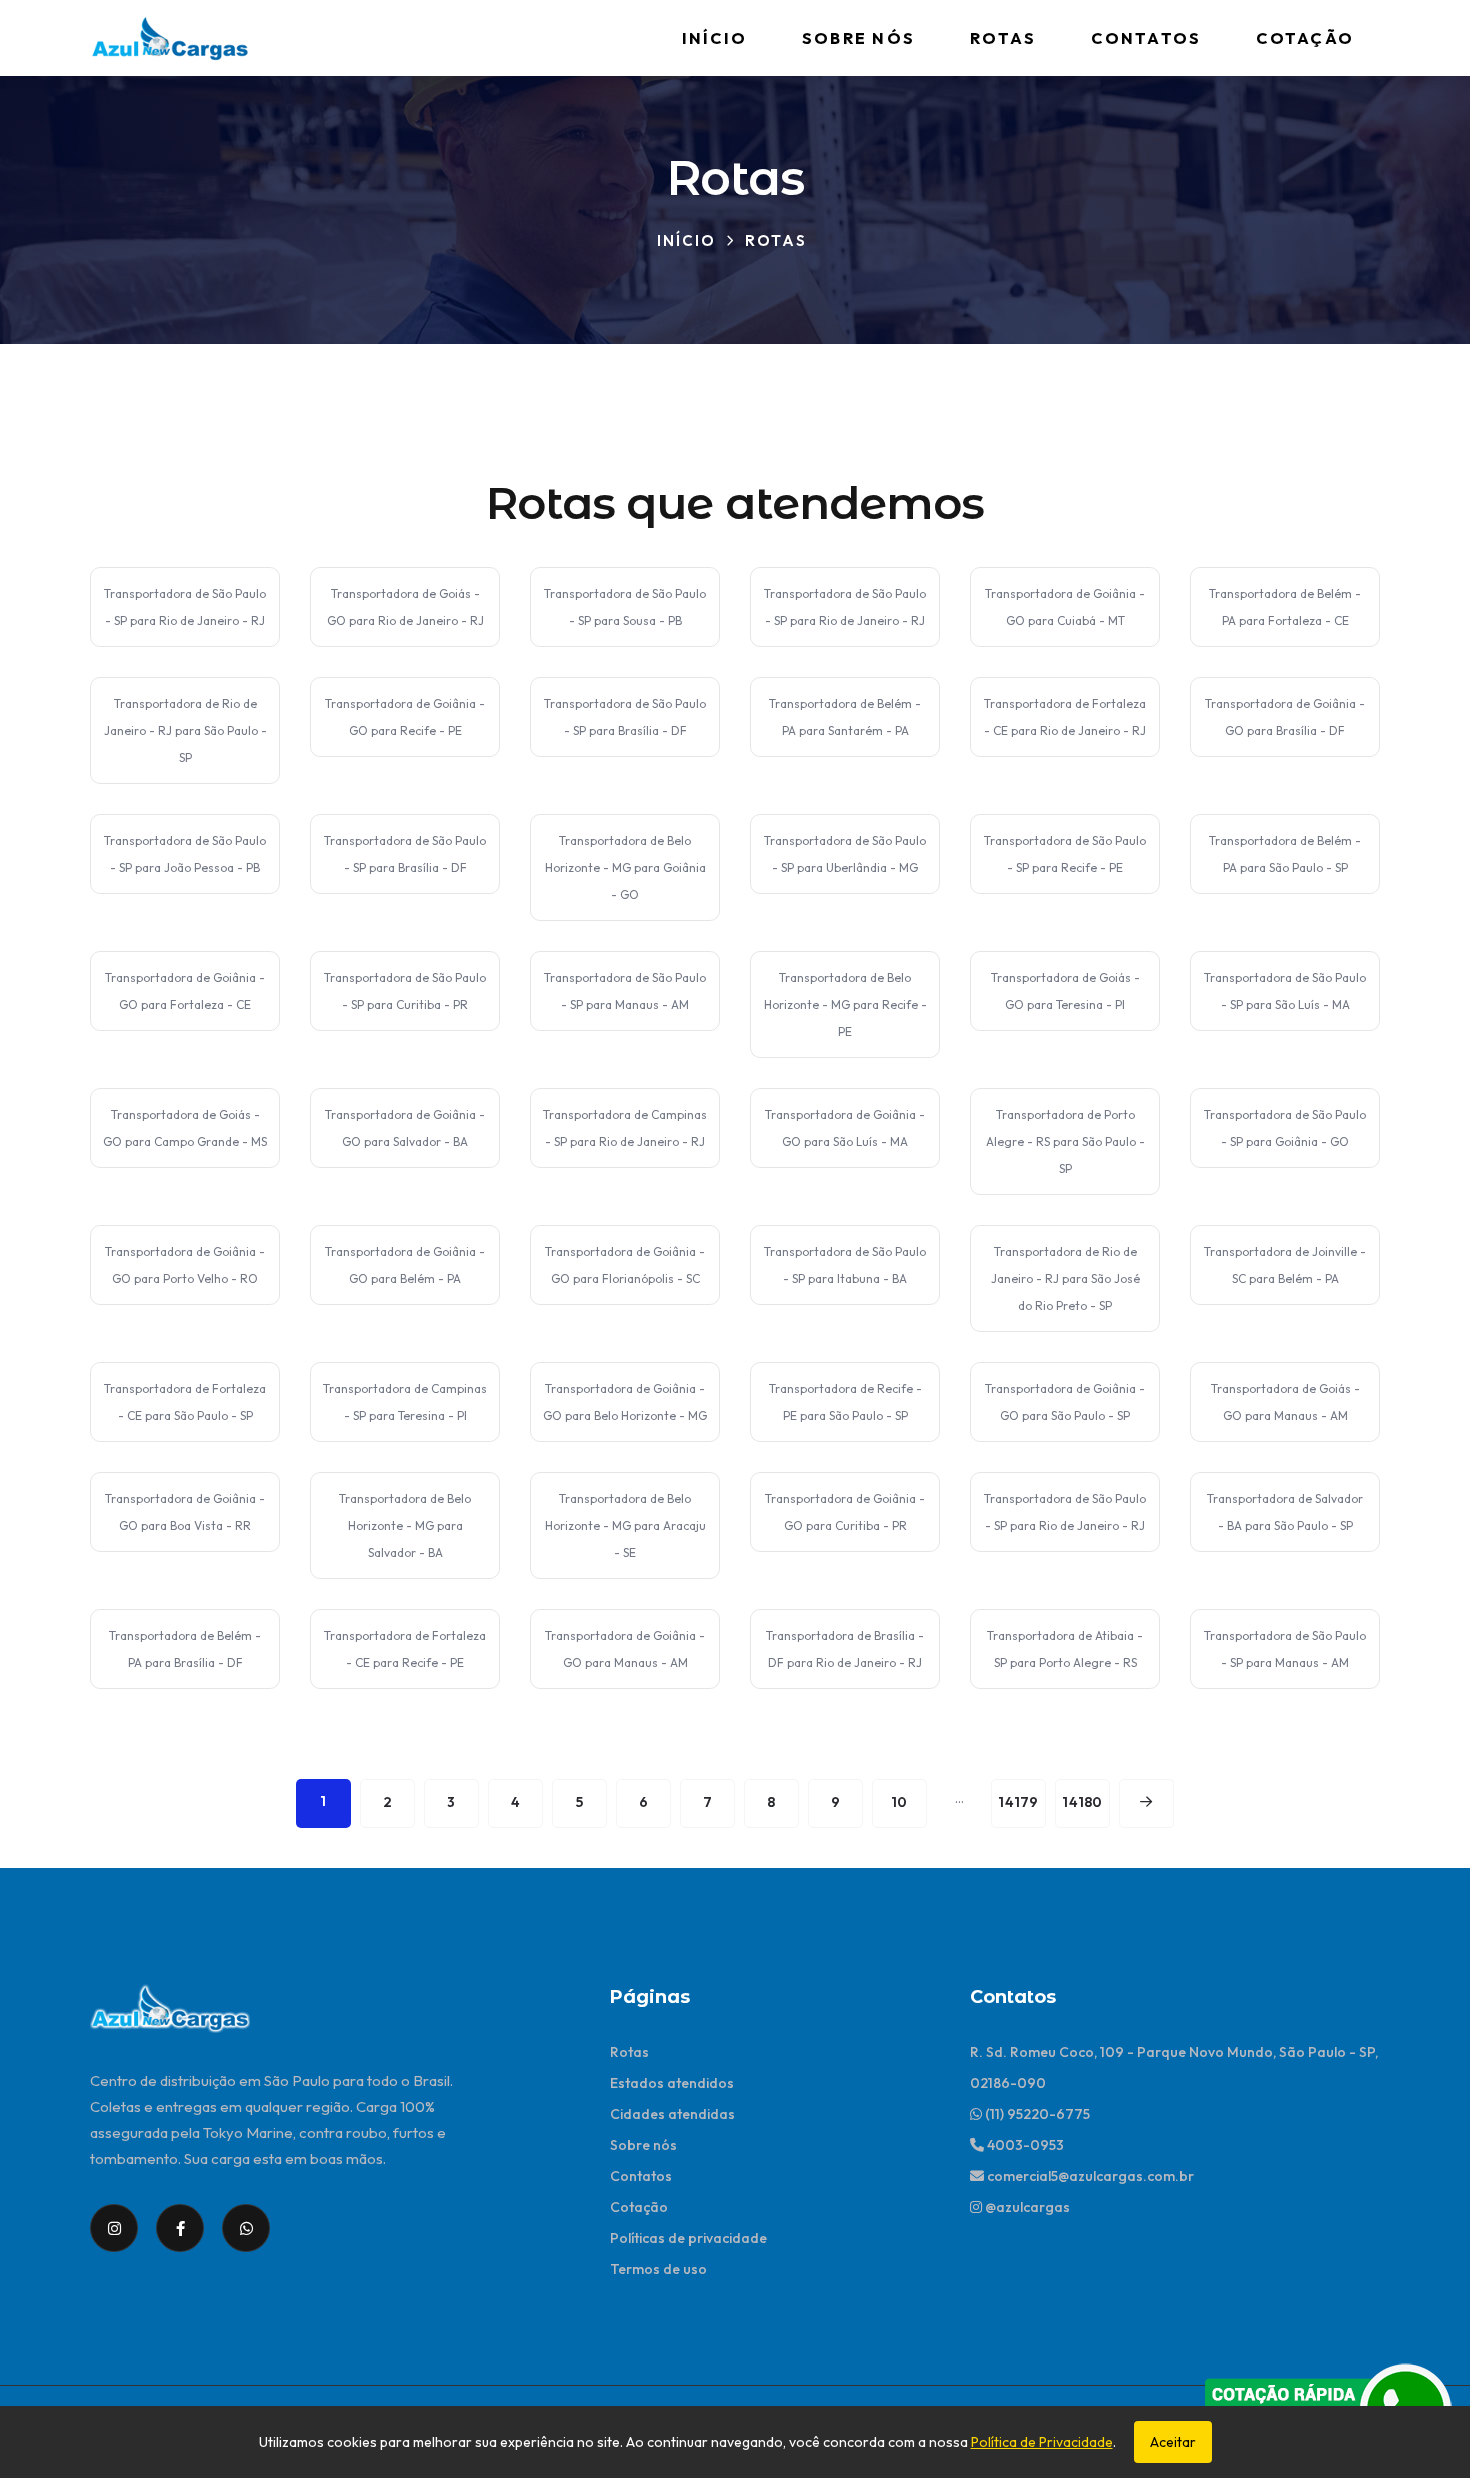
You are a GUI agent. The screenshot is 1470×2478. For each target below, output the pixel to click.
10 (899, 1802)
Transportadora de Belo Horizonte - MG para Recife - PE (845, 1004)
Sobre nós (858, 38)
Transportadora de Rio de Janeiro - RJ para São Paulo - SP (185, 730)
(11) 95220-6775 (1036, 2114)
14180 (1082, 1802)
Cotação (1305, 38)
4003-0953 (1024, 2145)
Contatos (1146, 38)
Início (714, 38)
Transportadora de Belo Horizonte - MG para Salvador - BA (405, 1525)
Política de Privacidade (1042, 2442)
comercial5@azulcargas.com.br (1089, 2176)
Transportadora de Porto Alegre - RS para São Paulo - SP (1065, 1141)
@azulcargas (1026, 2207)
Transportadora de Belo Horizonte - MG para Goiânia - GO (625, 867)
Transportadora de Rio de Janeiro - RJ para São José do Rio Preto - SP (1065, 1278)
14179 (1018, 1802)
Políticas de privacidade (688, 2238)
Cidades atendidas (672, 2114)
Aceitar (1173, 2442)
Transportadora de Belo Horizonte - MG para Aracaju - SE (625, 1525)
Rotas (1003, 38)
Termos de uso (658, 2269)
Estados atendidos (672, 2083)
